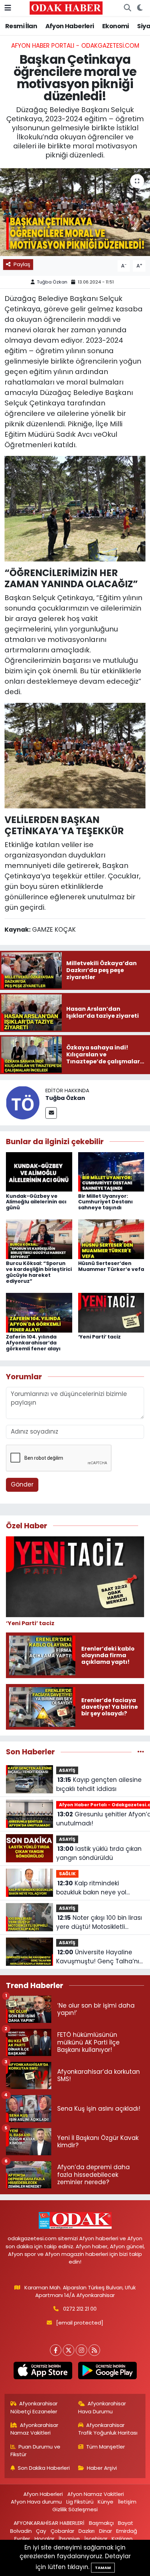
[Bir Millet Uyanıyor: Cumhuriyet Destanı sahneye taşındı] (111, 1171)
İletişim (127, 2502)
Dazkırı (87, 2531)
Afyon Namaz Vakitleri (96, 2494)
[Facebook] (56, 2350)
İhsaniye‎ (69, 2539)
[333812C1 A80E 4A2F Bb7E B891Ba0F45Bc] (75, 508)
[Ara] (127, 8)
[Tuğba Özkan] (23, 1102)
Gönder (22, 1484)
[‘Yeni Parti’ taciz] (111, 1312)
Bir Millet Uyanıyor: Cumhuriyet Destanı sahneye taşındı (106, 1202)
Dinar (106, 2531)
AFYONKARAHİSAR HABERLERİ (49, 2523)
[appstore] (43, 2372)
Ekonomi (116, 26)
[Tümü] (141, 1752)
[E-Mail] (51, 1113)
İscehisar (96, 2539)
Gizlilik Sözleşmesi (75, 2509)
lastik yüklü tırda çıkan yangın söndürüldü (99, 1853)
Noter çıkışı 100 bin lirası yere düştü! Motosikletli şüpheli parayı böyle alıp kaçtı (99, 1922)
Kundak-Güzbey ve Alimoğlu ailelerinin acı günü (36, 1202)
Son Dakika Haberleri (44, 2468)
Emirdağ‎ (127, 2531)
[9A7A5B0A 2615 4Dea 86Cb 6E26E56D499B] (75, 755)
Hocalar (44, 2539)
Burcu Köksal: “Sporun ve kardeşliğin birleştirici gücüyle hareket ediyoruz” (39, 1272)
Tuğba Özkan (52, 282)
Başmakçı (101, 2523)
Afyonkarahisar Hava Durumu (102, 2407)
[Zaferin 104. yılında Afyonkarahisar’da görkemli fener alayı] (39, 1312)
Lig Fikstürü (80, 2502)
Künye (106, 2502)
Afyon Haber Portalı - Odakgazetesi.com (75, 46)
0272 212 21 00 (80, 2309)
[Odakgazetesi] (66, 8)
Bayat (126, 2523)
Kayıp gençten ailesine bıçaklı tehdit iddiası (99, 1784)
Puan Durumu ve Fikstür (36, 2450)
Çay (41, 2531)
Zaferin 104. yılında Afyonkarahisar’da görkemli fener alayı (33, 1343)
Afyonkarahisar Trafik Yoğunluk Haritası (108, 2429)
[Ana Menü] (8, 8)
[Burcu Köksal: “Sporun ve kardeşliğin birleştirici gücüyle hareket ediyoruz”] (39, 1239)
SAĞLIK (67, 1874)
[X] (69, 2350)
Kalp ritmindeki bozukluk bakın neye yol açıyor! (91, 1888)
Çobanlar (62, 2531)
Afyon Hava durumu (36, 2502)
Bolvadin (21, 2531)
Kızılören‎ (122, 2539)
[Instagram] (81, 2350)
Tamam (103, 2568)
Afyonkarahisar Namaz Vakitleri (35, 2429)
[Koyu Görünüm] (140, 8)
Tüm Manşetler (106, 2447)
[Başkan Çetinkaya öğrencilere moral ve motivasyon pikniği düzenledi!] (75, 212)
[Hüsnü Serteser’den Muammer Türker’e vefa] (111, 1239)
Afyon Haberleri (70, 26)
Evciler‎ (22, 2539)
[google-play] (107, 2372)
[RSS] (94, 2350)
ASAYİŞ (67, 1770)
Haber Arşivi (102, 2468)
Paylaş (22, 264)
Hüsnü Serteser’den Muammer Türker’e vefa (111, 1266)
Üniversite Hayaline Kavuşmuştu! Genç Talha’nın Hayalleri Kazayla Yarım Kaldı (100, 1957)
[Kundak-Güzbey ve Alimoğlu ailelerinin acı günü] (39, 1171)
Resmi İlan (21, 26)
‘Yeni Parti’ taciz (99, 1337)
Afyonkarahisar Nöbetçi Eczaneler (34, 2407)
